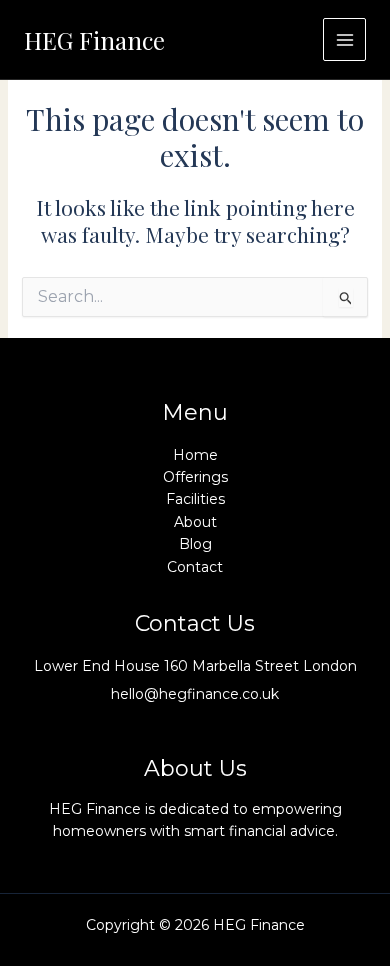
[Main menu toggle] (344, 39)
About (195, 522)
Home (195, 455)
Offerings (195, 477)
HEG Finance (94, 40)
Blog (195, 544)
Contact (195, 567)
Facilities (195, 499)
